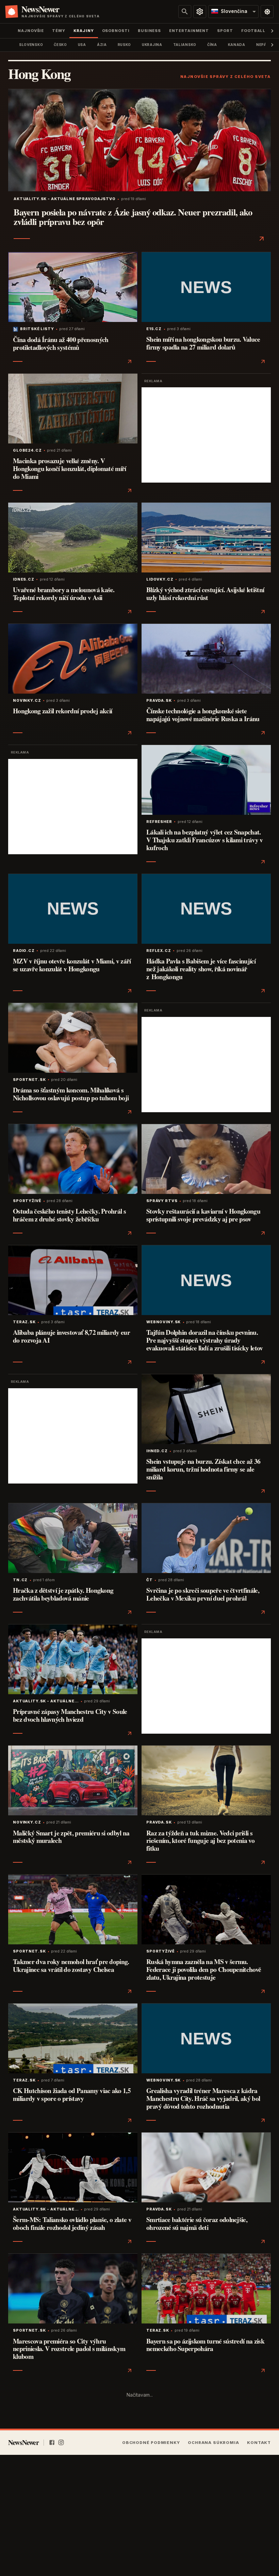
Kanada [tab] (237, 45)
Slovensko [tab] (31, 45)
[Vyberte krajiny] (200, 12)
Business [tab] (149, 31)
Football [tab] (253, 31)
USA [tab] (82, 45)
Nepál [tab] (262, 45)
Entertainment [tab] (189, 31)
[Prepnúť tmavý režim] (267, 12)
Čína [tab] (212, 45)
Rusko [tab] (124, 45)
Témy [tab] (59, 31)
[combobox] (233, 12)
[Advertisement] (206, 435)
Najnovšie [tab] (31, 31)
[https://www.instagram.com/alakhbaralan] (61, 2443)
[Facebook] (52, 2443)
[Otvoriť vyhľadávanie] (185, 12)
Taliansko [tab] (185, 45)
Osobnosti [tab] (116, 31)
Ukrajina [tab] (152, 45)
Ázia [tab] (102, 45)
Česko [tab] (60, 45)
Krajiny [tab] (84, 31)
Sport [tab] (225, 31)
